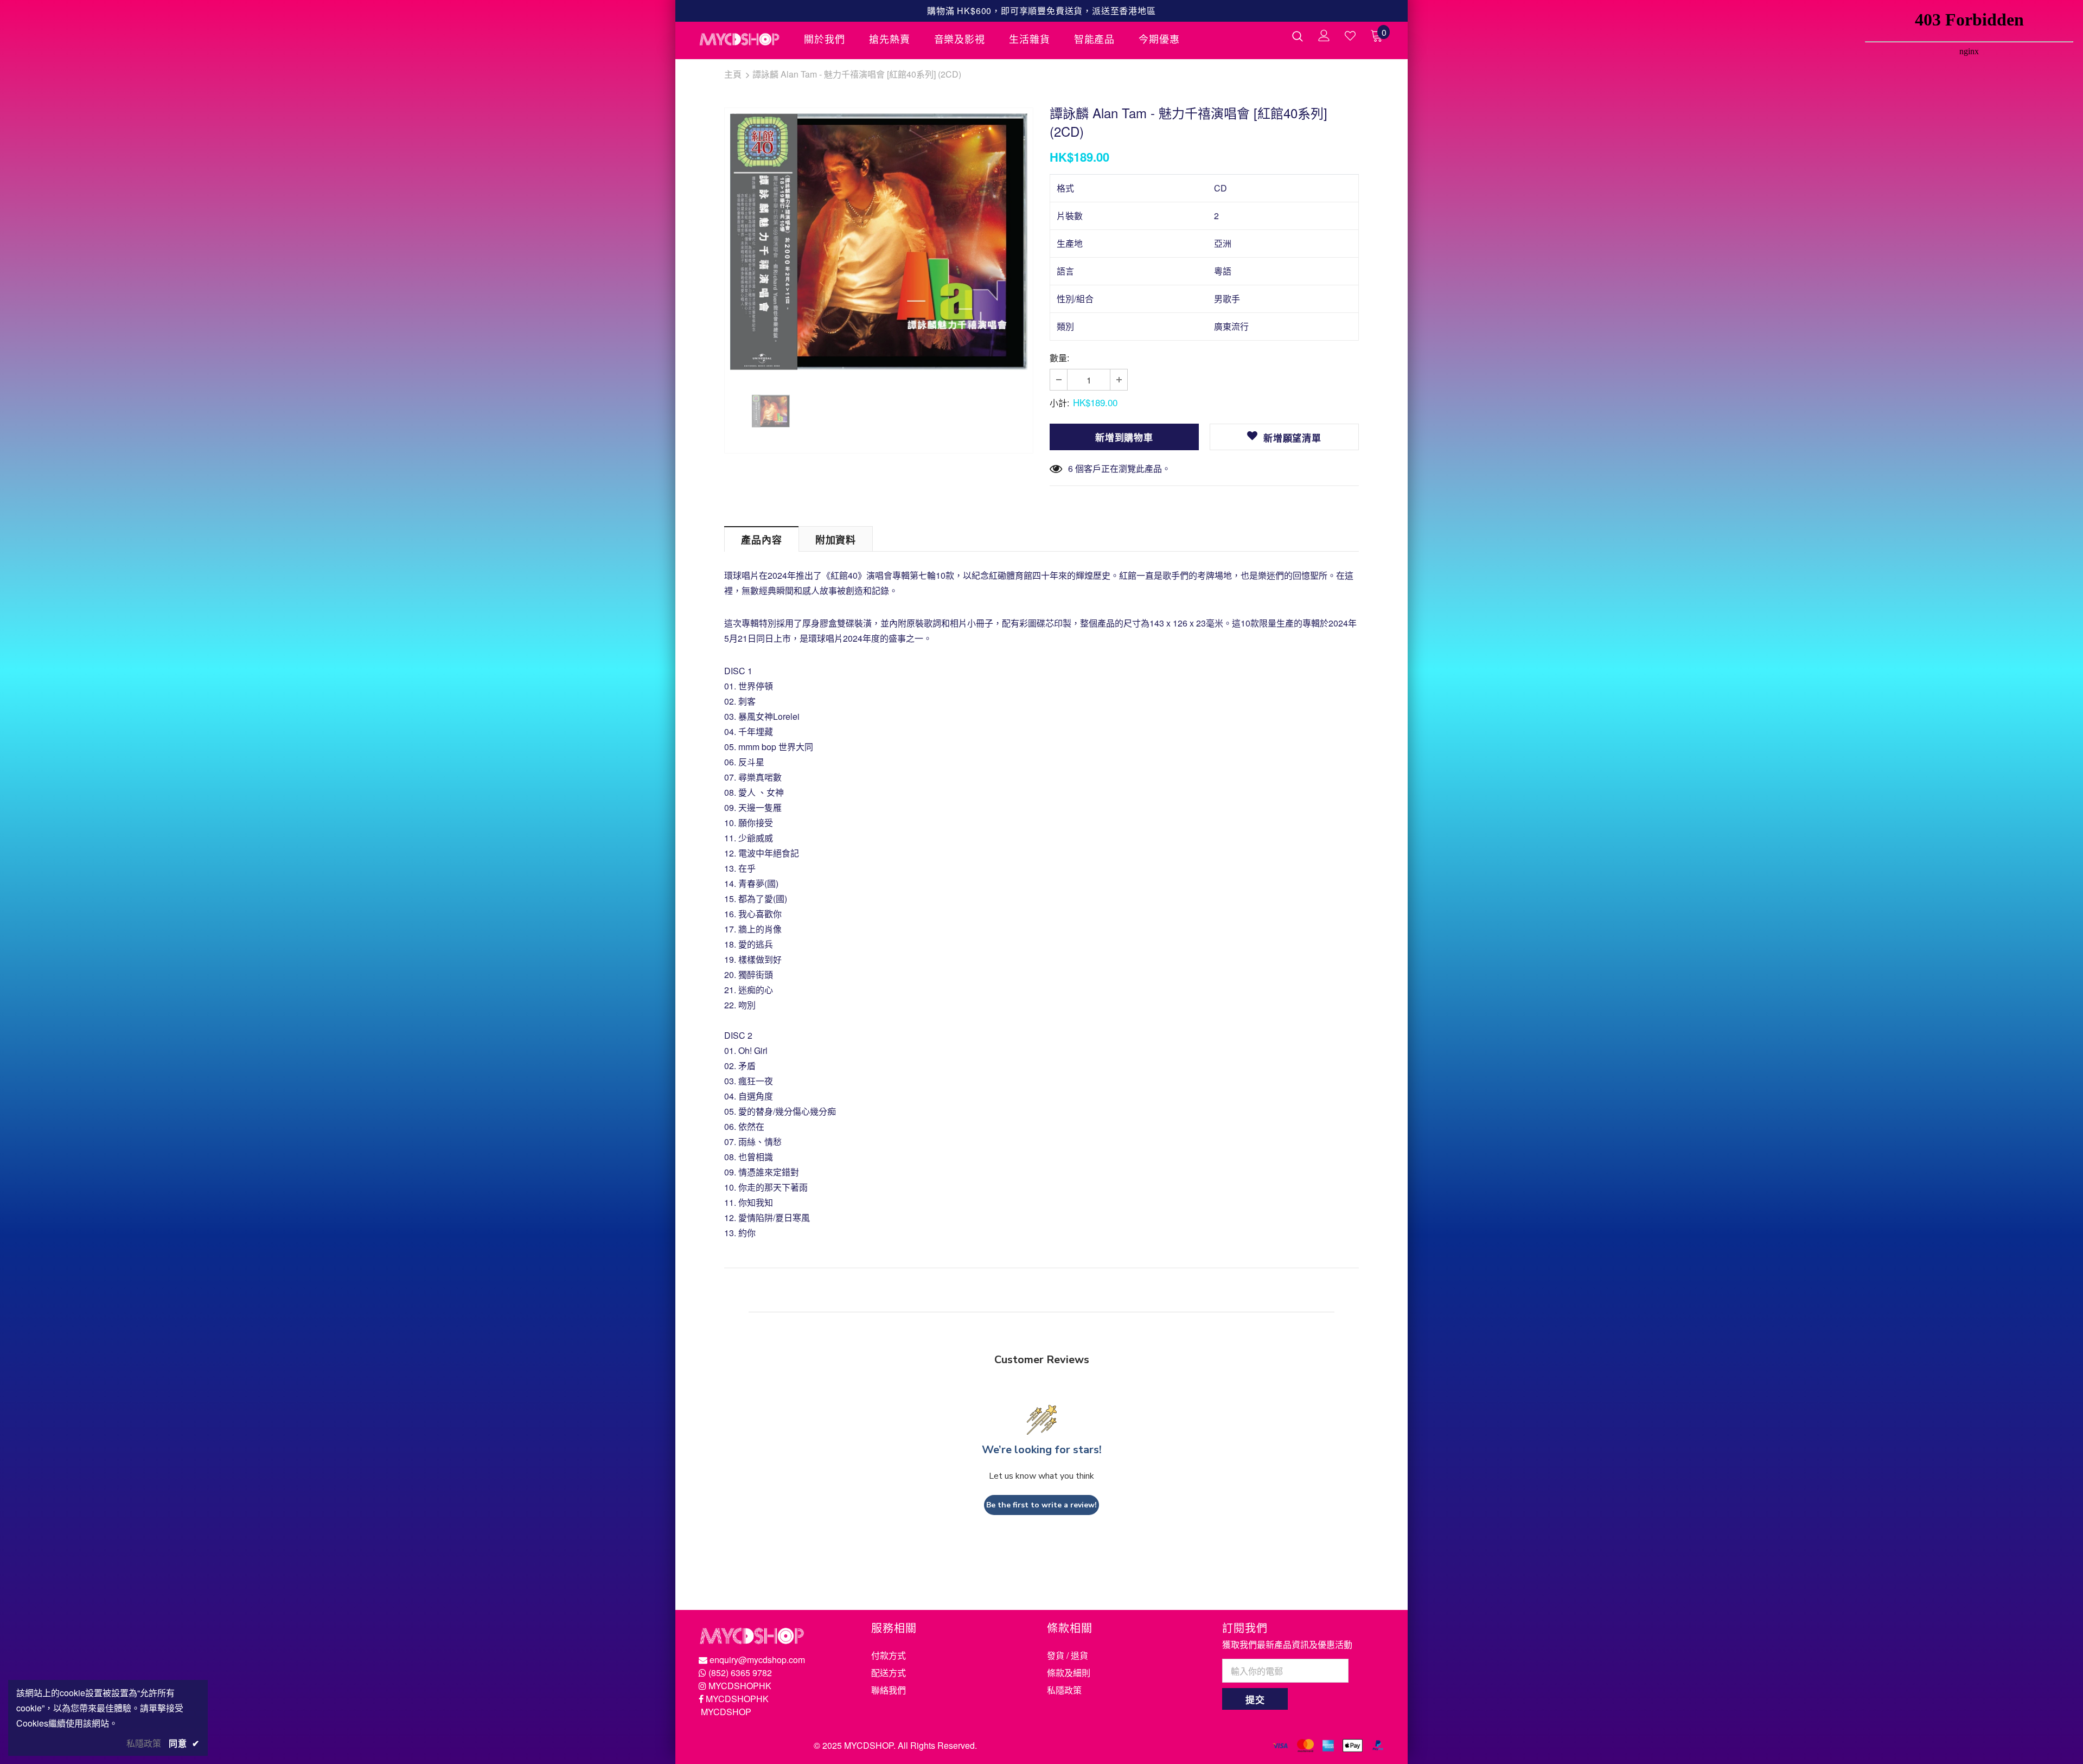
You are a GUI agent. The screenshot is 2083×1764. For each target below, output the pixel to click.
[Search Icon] (1298, 36)
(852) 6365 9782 (740, 1673)
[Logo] (743, 39)
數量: (1059, 358)
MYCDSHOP (726, 1712)
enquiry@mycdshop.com (757, 1660)
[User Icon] (1324, 36)
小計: (1059, 403)
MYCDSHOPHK (740, 1686)
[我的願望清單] (1350, 36)
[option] (879, 242)
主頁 (733, 74)
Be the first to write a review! (1041, 1505)
